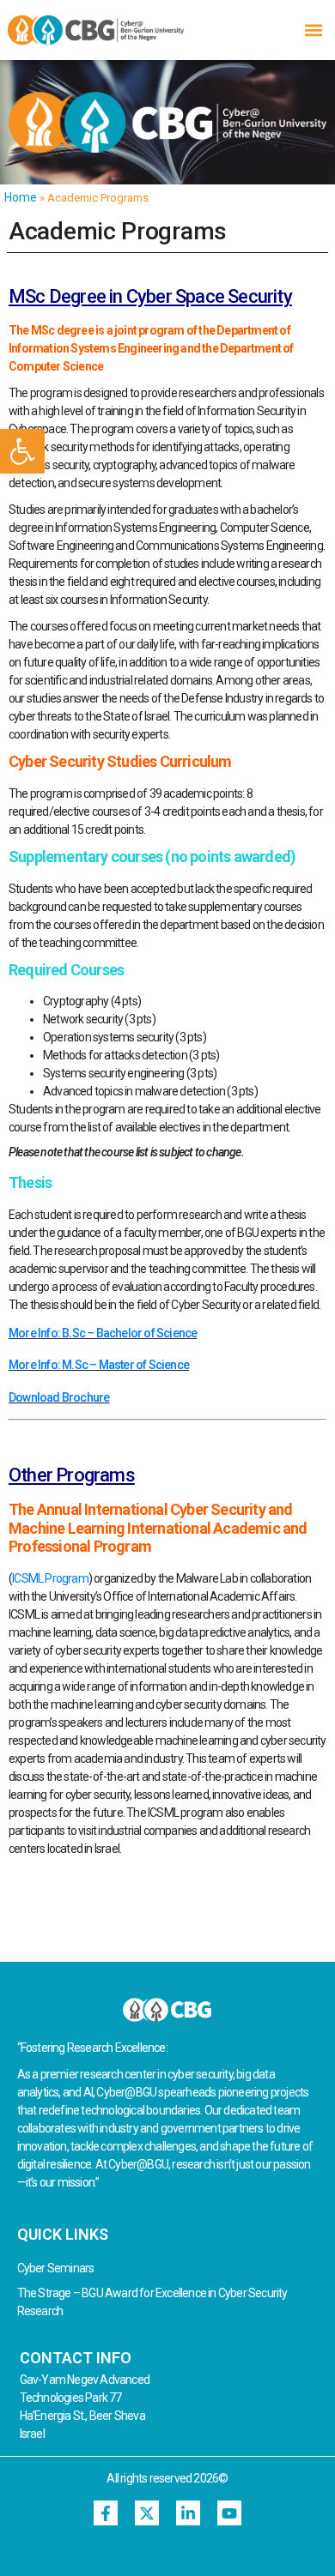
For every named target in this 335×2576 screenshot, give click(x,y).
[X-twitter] (147, 2513)
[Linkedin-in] (189, 2513)
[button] (22, 451)
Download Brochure (59, 1397)
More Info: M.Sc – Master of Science (99, 1365)
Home (21, 197)
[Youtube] (230, 2513)
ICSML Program (50, 1578)
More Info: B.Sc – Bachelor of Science (103, 1333)
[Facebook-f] (106, 2513)
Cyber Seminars (56, 2268)
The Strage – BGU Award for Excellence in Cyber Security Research (152, 2302)
